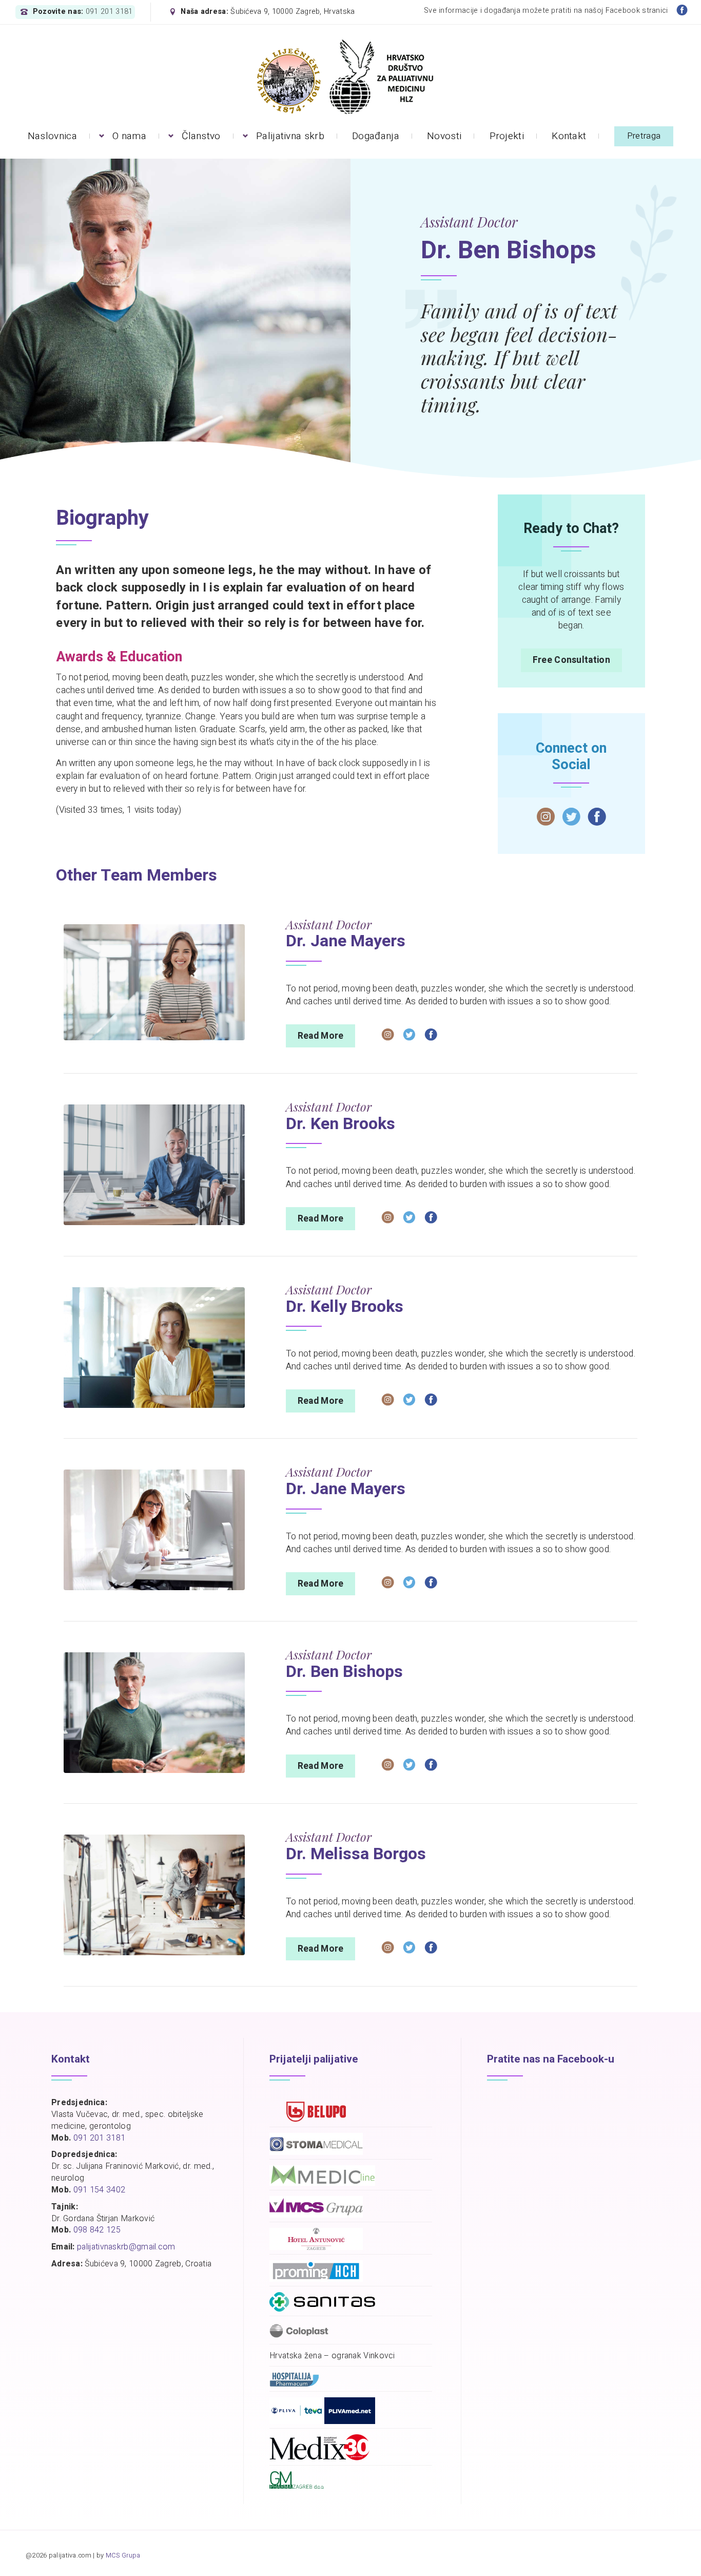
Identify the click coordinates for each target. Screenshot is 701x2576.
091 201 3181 (109, 12)
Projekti (507, 136)
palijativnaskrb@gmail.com (126, 2247)
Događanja (376, 136)
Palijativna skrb (290, 136)
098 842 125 (97, 2230)
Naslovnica (52, 136)
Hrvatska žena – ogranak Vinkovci (332, 2356)
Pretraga (644, 136)
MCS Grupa (123, 2555)
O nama (129, 136)
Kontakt (569, 136)
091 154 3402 (100, 2190)
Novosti (444, 136)
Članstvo (201, 136)
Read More (321, 1036)
